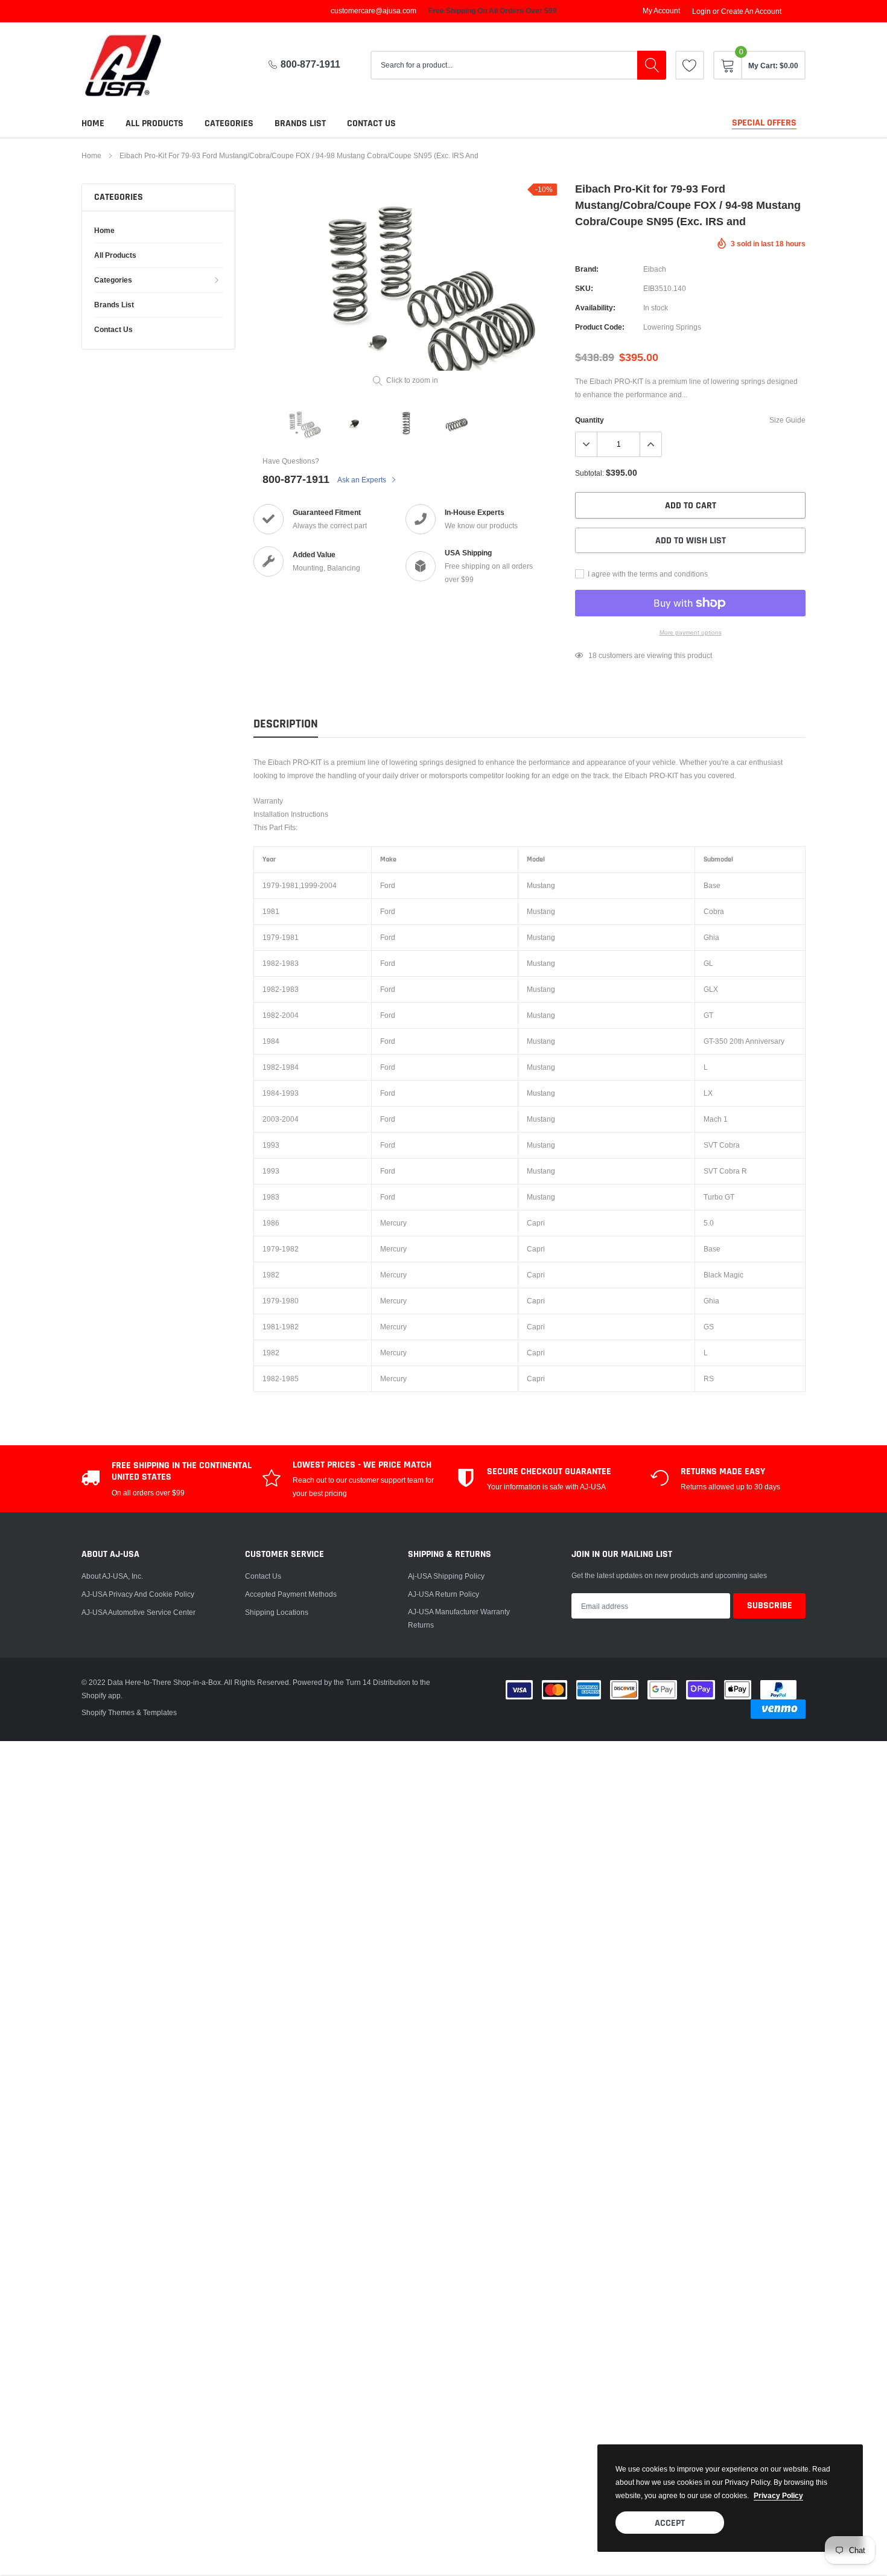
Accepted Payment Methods (291, 1594)
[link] (690, 65)
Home (93, 123)
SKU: (584, 288)
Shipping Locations (277, 1612)
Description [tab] (286, 724)
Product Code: (600, 327)
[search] (652, 65)
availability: (595, 308)
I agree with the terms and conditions (647, 574)
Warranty (268, 801)
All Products (154, 123)
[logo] (133, 66)
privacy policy (778, 2495)
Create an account (751, 11)
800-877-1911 (310, 64)
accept (670, 2523)
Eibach (655, 269)
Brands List (300, 123)
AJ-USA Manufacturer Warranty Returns (459, 1618)
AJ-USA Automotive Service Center (138, 1612)
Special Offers (764, 123)
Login (701, 11)
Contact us (371, 123)
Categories (229, 123)
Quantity (590, 420)
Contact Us (263, 1576)
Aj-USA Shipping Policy (446, 1576)
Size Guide (787, 420)
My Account (661, 11)
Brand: (587, 269)
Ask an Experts (363, 480)
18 (593, 655)
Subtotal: (590, 473)
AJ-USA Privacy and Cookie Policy (138, 1594)
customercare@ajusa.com (374, 11)
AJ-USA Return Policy (443, 1594)
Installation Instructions (291, 814)
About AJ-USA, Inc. (112, 1576)
